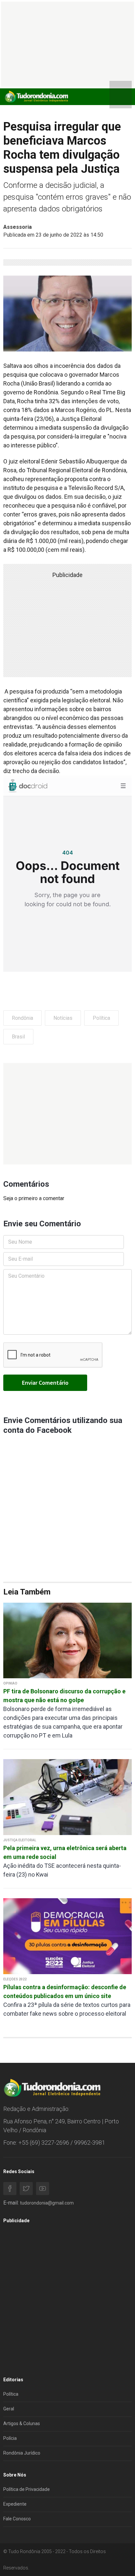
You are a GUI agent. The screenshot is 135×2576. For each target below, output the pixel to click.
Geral (9, 2409)
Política (101, 1018)
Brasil (18, 1037)
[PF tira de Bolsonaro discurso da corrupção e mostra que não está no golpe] (67, 1640)
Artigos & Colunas (22, 2423)
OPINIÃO (10, 1683)
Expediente (15, 2504)
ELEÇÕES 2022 (15, 1979)
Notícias (63, 1018)
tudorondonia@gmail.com (47, 2203)
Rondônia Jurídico (22, 2453)
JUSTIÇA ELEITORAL (20, 1840)
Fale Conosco (17, 2519)
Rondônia (22, 1018)
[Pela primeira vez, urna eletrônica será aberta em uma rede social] (67, 1797)
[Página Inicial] (36, 96)
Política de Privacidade (27, 2489)
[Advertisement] (67, 1114)
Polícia (10, 2438)
